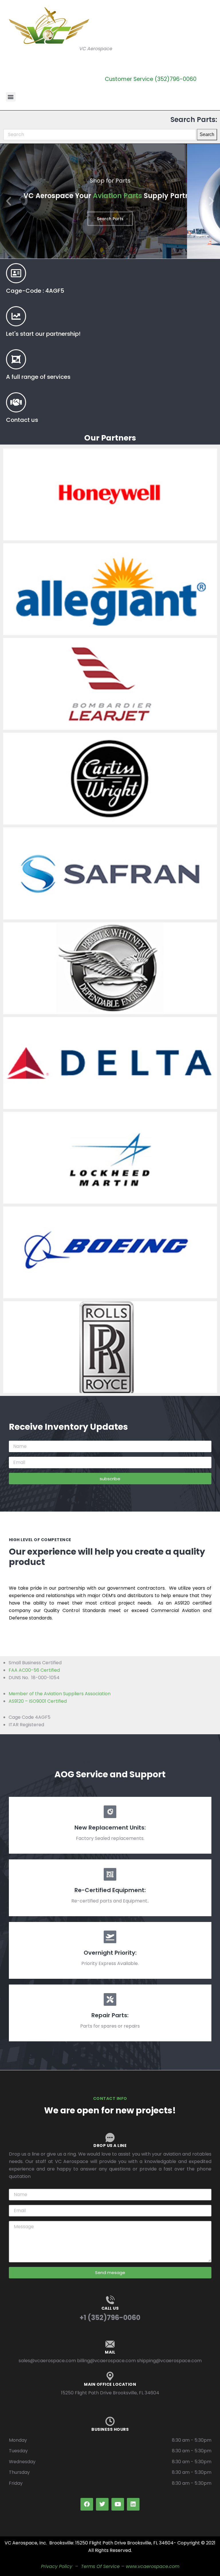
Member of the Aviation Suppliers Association (60, 1694)
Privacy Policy (57, 2566)
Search (207, 134)
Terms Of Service (100, 2566)
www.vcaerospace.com (153, 2566)
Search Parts (110, 219)
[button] (11, 97)
